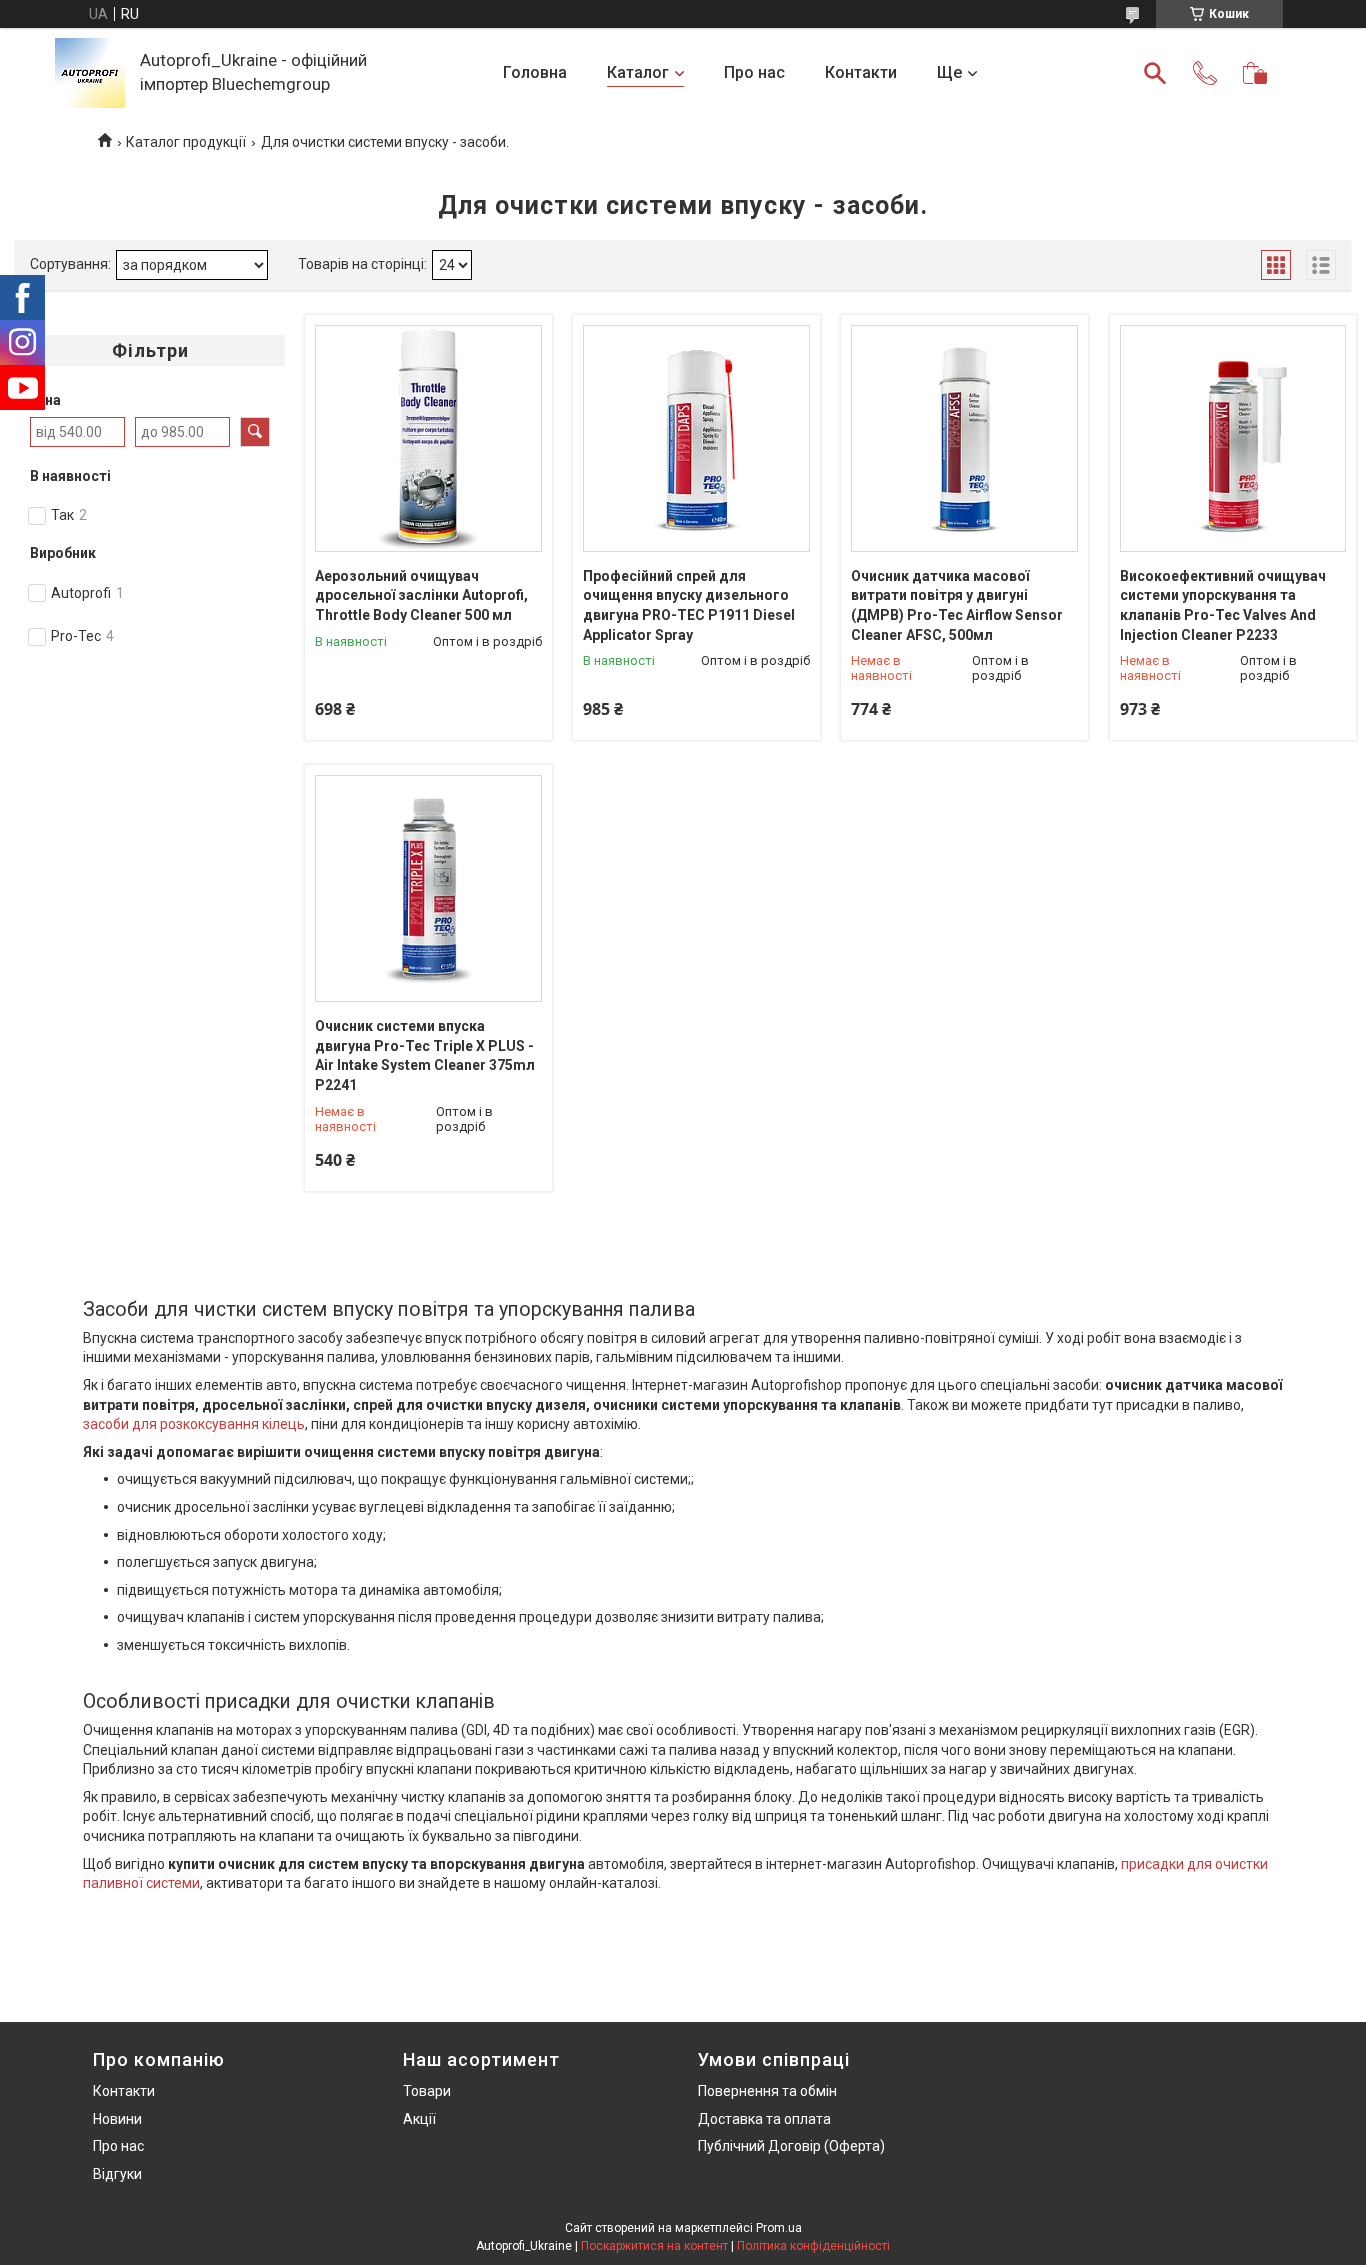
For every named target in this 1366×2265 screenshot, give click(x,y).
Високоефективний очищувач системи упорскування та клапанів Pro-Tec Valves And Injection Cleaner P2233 (1223, 605)
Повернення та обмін (767, 2091)
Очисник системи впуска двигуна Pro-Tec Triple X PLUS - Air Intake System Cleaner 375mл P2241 (425, 1055)
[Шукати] (1155, 73)
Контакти (861, 72)
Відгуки (117, 2174)
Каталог (638, 72)
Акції (419, 2119)
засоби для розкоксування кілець (194, 1424)
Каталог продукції (186, 142)
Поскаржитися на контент (654, 2246)
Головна (535, 72)
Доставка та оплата (764, 2119)
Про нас (754, 72)
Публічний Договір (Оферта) (791, 2146)
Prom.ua (779, 2228)
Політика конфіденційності (813, 2246)
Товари (427, 2091)
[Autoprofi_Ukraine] (90, 73)
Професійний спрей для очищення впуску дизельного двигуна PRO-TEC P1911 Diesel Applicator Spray (689, 605)
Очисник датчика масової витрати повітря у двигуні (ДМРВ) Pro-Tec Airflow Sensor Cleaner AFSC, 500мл (957, 605)
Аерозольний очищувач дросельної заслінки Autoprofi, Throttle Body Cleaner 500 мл (421, 595)
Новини (117, 2119)
